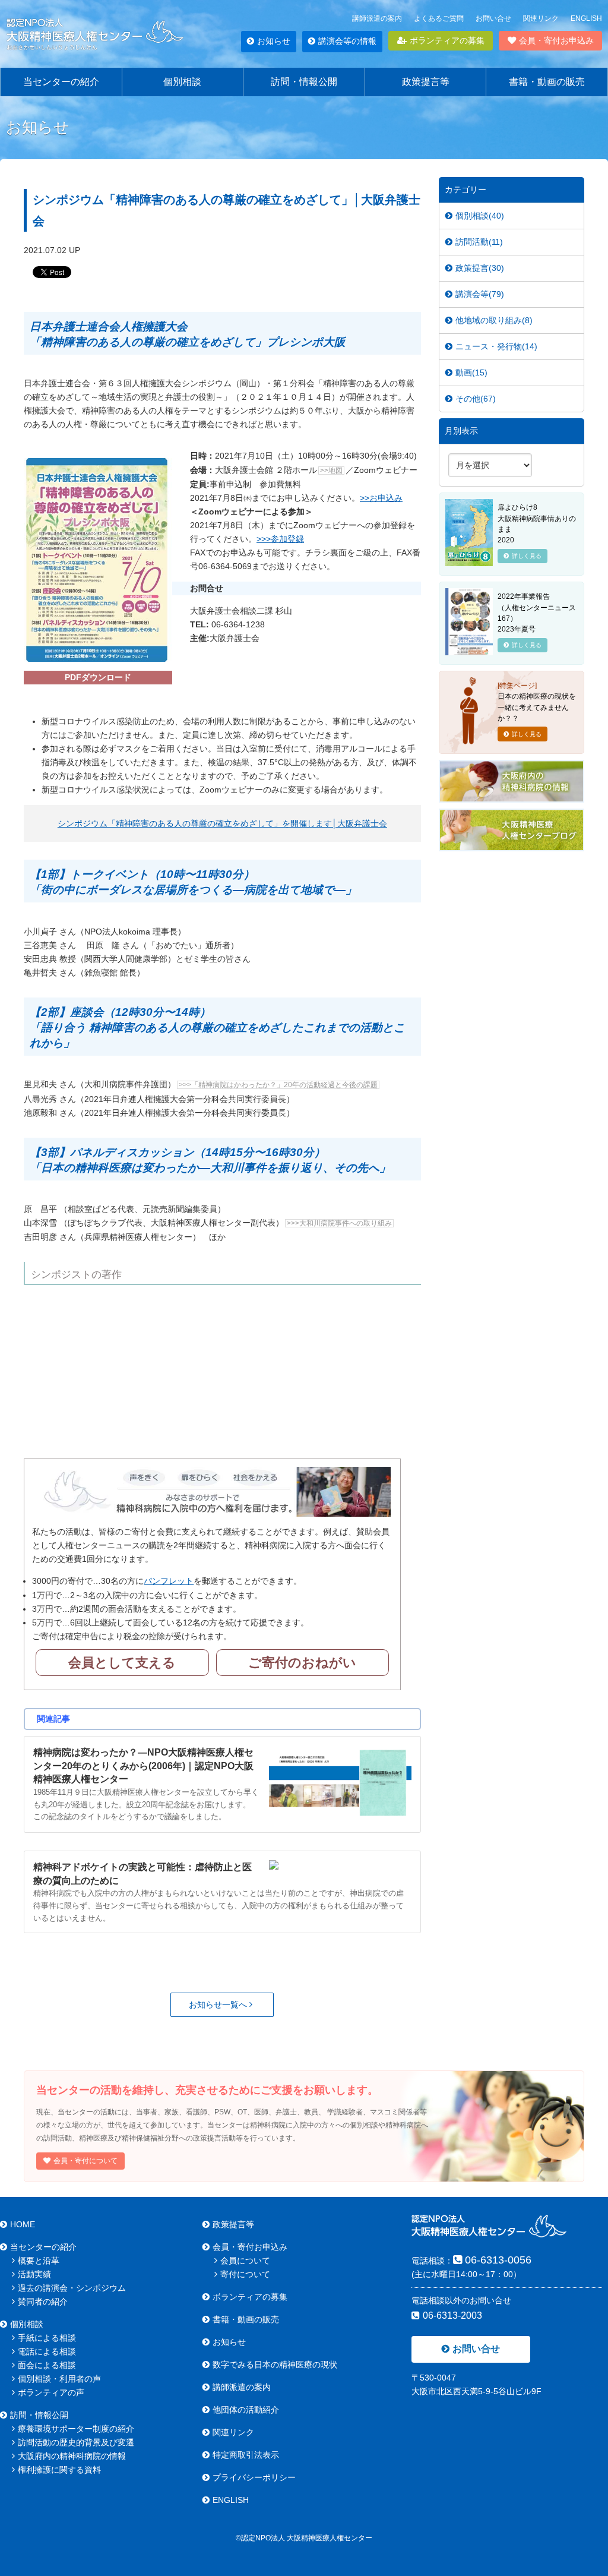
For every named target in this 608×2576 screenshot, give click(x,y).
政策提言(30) (480, 268)
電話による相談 (47, 2351)
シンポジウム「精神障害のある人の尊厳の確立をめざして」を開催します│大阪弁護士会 (222, 823)
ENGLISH (586, 18)
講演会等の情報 (347, 41)
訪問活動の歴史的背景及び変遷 (76, 2442)
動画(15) (471, 372)
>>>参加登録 (280, 539)
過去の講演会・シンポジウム (72, 2288)
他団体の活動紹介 (246, 2410)
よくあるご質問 (439, 18)
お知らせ (274, 41)
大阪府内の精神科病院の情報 (72, 2456)
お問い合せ (493, 18)
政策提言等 (426, 82)
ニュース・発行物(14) (496, 346)
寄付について (245, 2274)
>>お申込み (381, 498)
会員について (245, 2261)
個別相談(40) (480, 216)
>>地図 (331, 471)
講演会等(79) (480, 294)
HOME (23, 2224)
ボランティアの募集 (447, 40)
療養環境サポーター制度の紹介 (76, 2429)
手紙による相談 (47, 2338)
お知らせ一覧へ (219, 2004)
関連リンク (541, 18)
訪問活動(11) (479, 242)
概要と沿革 (39, 2261)
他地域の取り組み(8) (494, 320)
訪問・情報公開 (304, 82)
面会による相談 (47, 2365)
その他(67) (476, 399)
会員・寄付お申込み (556, 40)
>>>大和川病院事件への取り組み (339, 1223)
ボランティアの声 (51, 2392)
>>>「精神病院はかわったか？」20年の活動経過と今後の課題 (278, 1085)
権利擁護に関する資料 (59, 2470)
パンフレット (169, 1581)
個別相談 (182, 82)
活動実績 (34, 2274)
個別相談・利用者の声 (59, 2379)
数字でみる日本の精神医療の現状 (275, 2365)
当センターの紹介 (61, 82)
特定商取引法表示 (246, 2455)
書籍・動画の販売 (547, 82)
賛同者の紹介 (43, 2302)
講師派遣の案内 (377, 18)
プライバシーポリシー (254, 2477)
